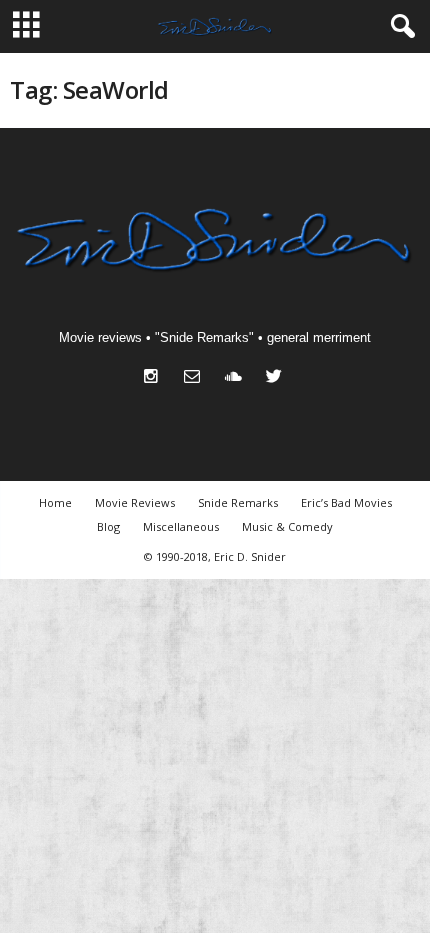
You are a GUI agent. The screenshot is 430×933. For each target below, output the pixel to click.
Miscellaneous (181, 526)
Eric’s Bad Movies (346, 502)
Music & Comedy (287, 526)
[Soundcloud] (237, 378)
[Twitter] (276, 378)
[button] (399, 27)
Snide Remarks (238, 502)
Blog (108, 526)
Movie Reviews (135, 502)
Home (55, 502)
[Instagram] (155, 378)
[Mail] (196, 378)
